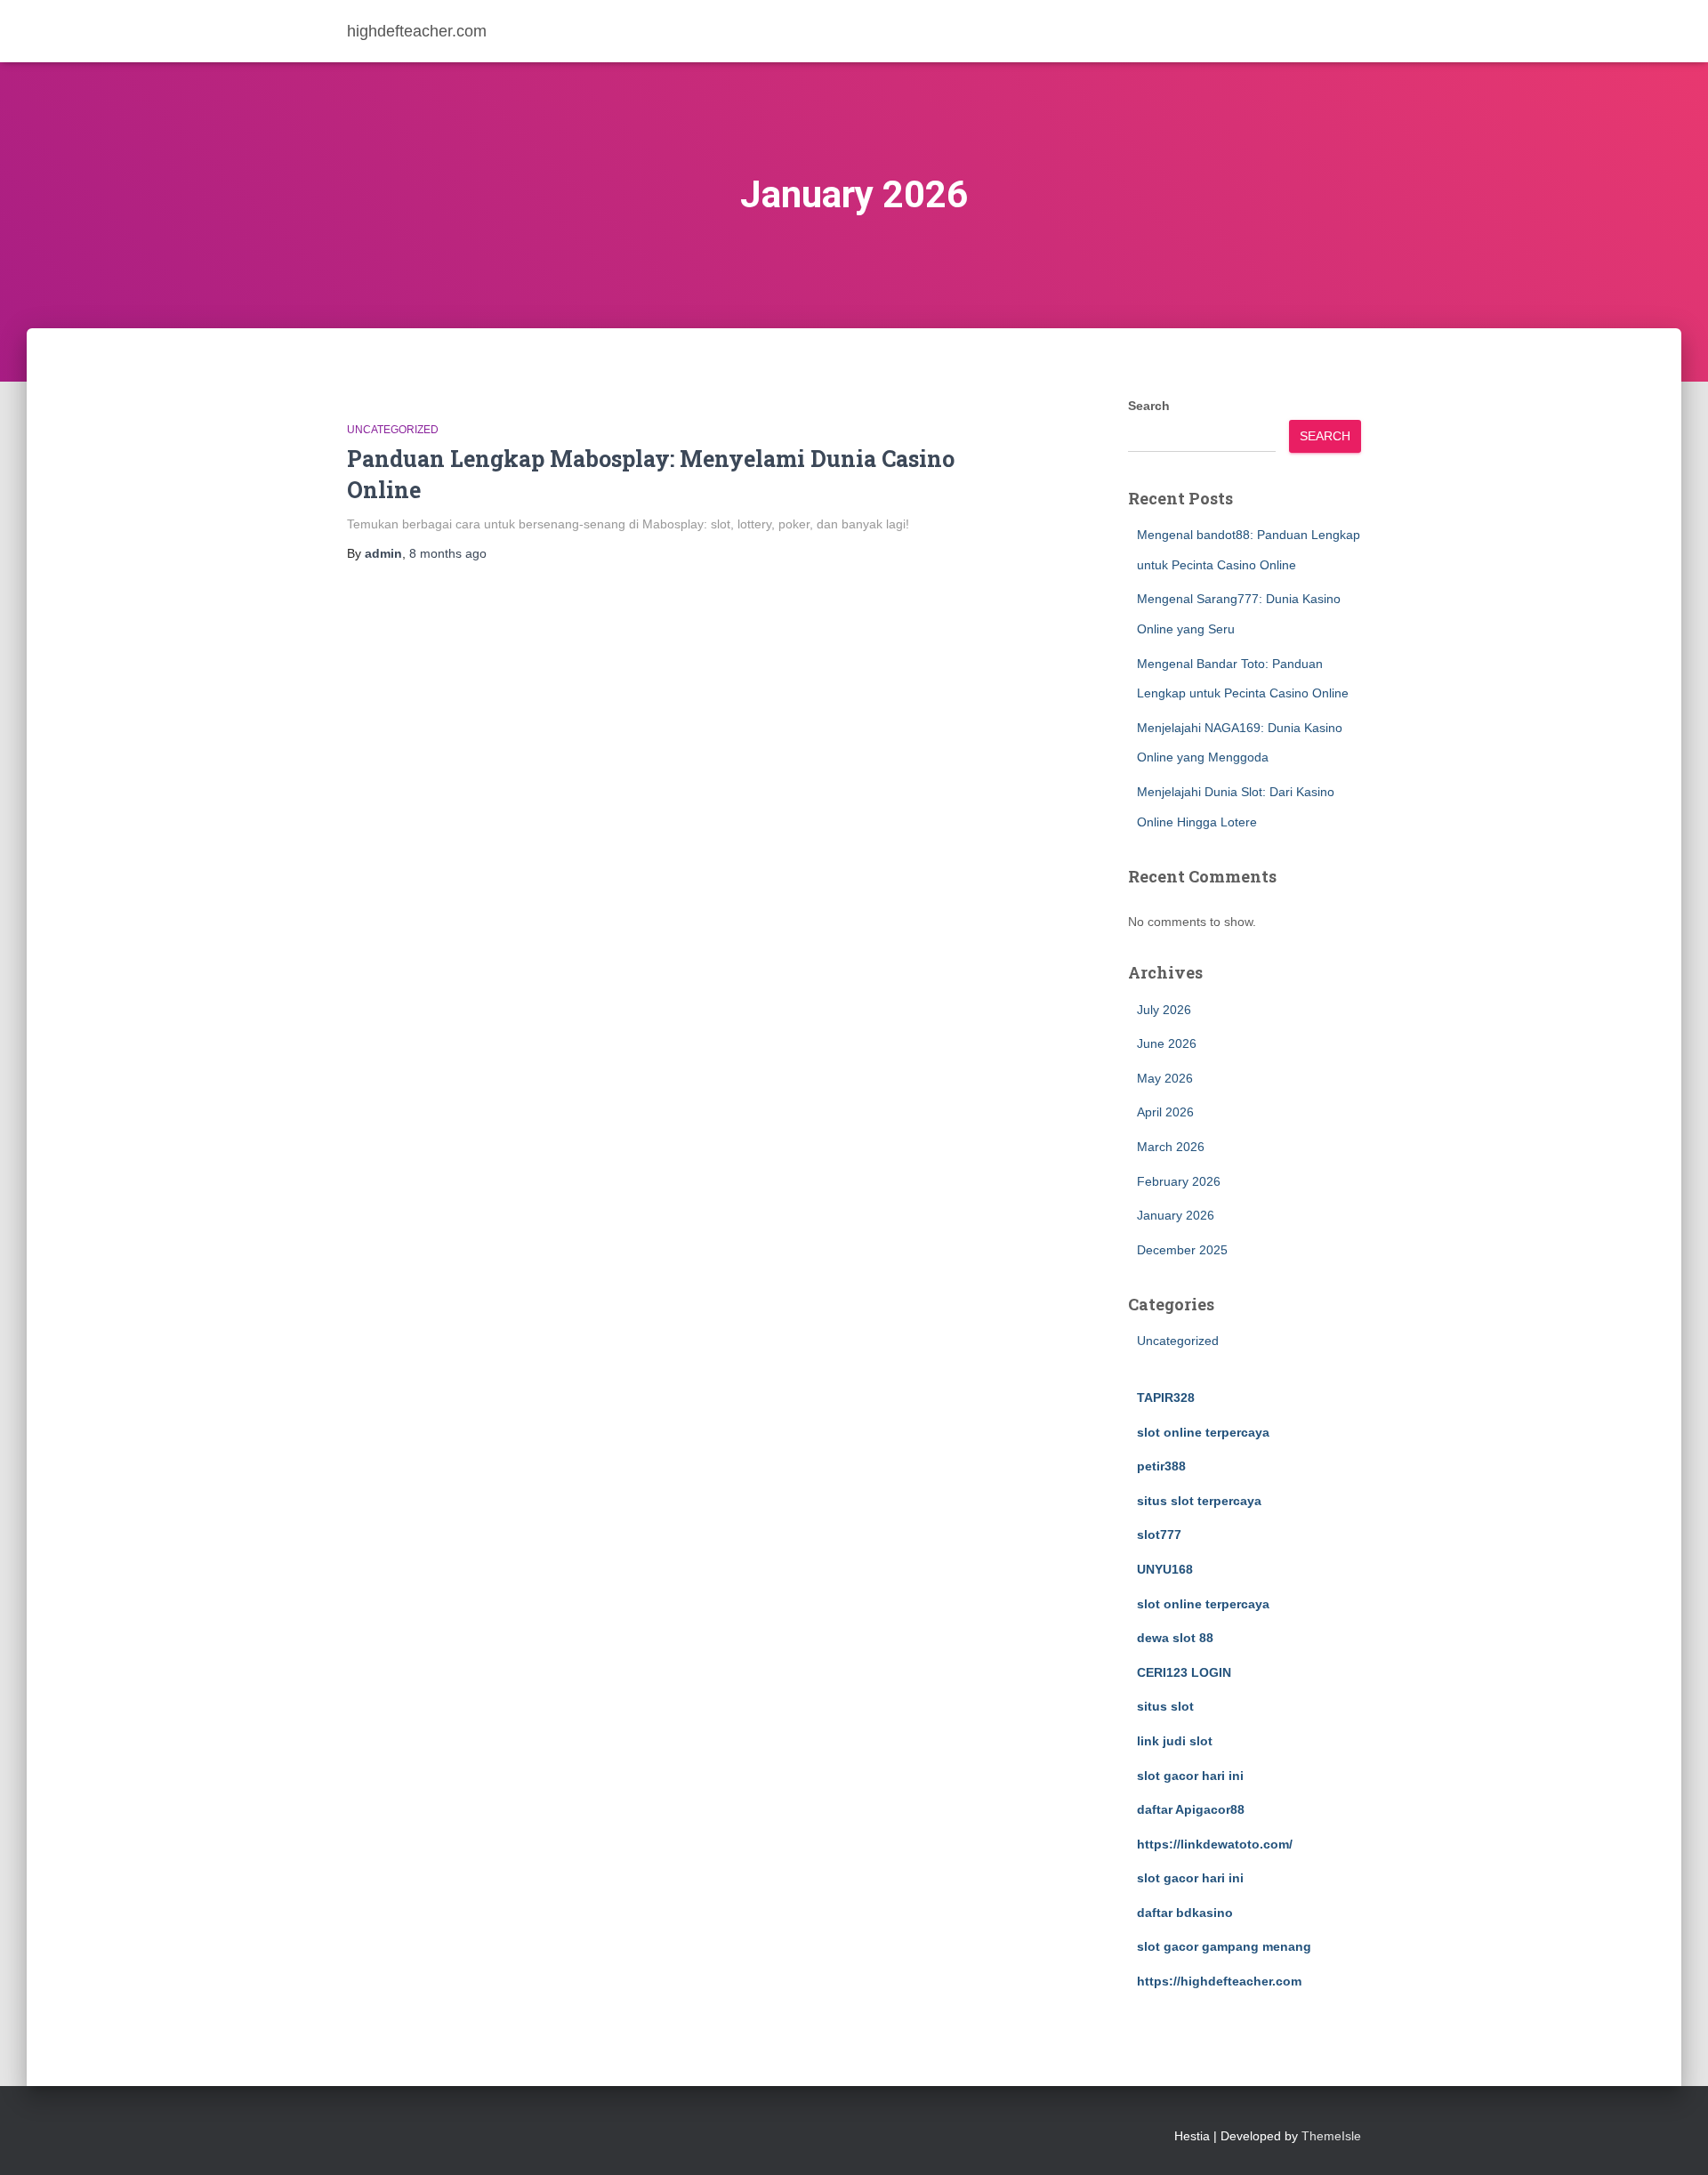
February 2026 (1179, 1181)
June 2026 (1167, 1043)
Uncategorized (393, 430)
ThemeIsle (1331, 2136)
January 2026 (1176, 1215)
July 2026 (1164, 1010)
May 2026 (1165, 1078)
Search (1149, 406)
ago (448, 553)
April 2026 (1165, 1112)
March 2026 (1171, 1147)
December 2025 (1182, 1250)
